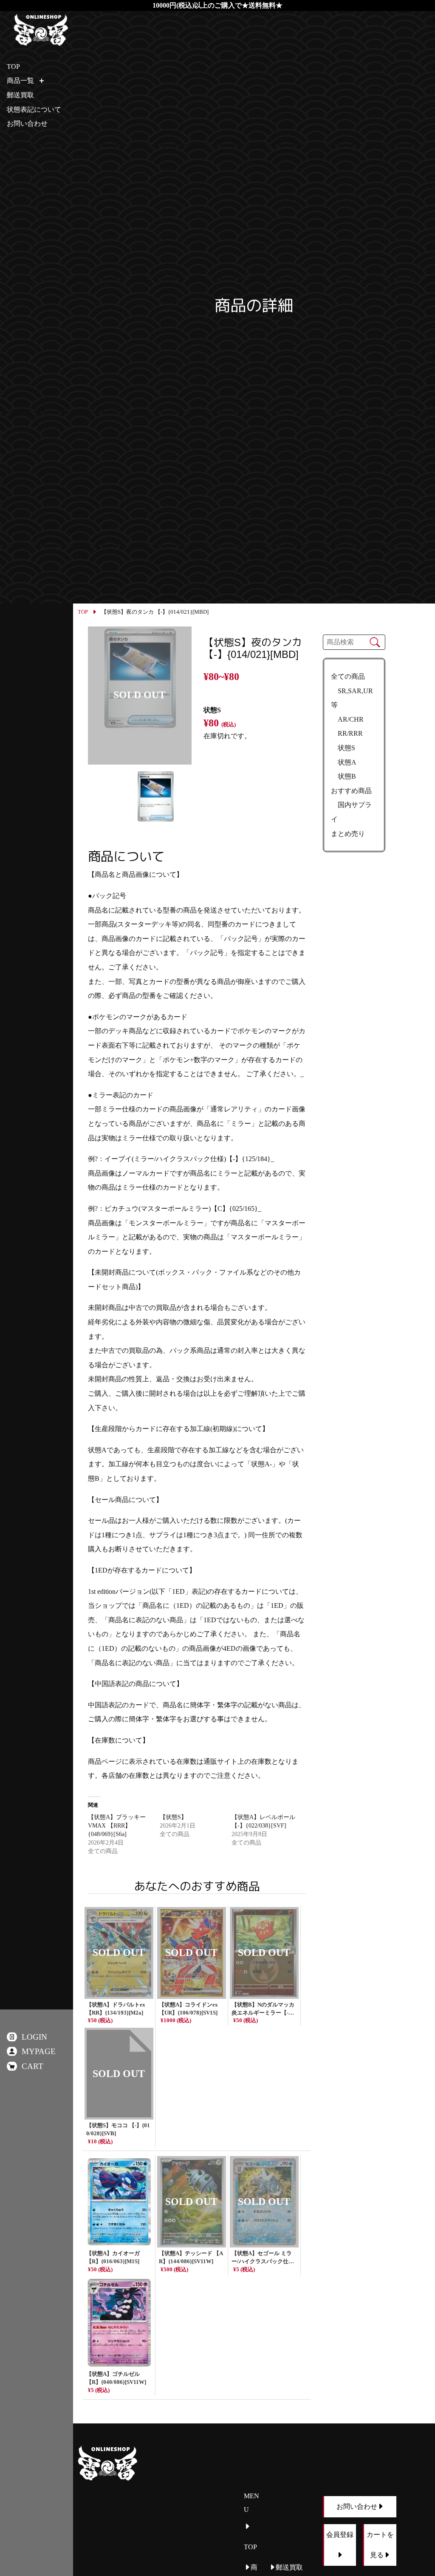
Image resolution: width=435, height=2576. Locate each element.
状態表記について (34, 109)
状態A (344, 762)
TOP (83, 612)
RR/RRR (347, 733)
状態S (343, 748)
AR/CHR (347, 719)
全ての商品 (348, 676)
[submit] (375, 642)
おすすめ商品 (351, 791)
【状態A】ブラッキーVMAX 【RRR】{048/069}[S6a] (117, 1826)
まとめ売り (348, 834)
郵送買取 (20, 95)
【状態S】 (173, 1817)
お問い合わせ (27, 123)
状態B (343, 776)
